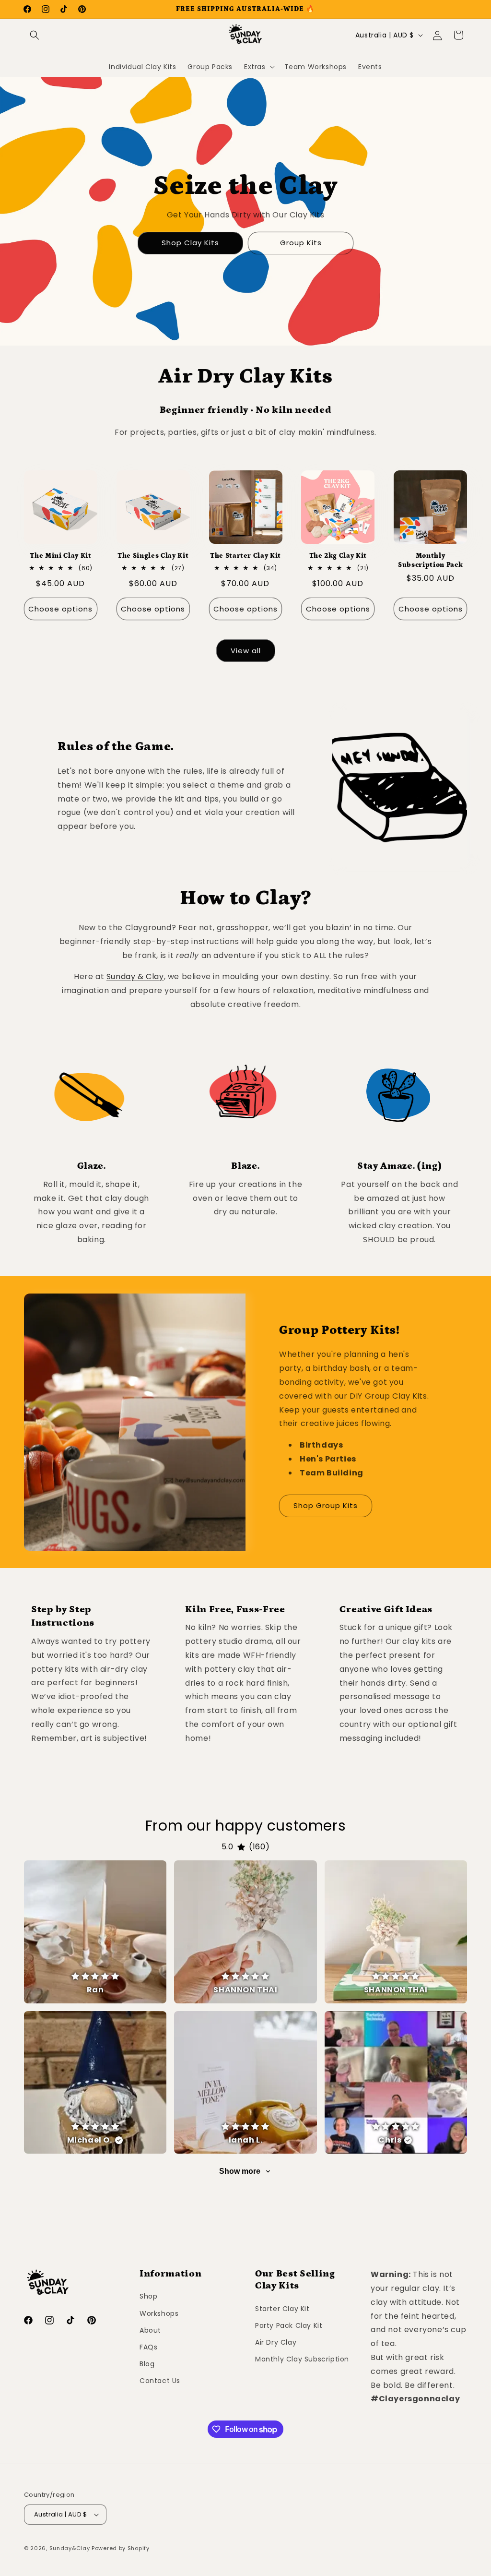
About (150, 2330)
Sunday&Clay (70, 2548)
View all (246, 651)
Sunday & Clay (135, 976)
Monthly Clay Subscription (302, 2359)
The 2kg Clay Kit (338, 556)
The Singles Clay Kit (153, 556)
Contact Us (160, 2381)
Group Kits (301, 243)
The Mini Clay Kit (60, 556)
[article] (95, 1932)
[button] (35, 35)
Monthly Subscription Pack (430, 560)
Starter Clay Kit (282, 2309)
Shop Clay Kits (190, 243)
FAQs (148, 2347)
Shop (148, 2296)
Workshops (159, 2313)
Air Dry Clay (276, 2342)
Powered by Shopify (121, 2548)
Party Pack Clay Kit (289, 2325)
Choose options (60, 609)
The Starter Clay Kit (245, 556)
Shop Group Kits (326, 1505)
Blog (147, 2364)
